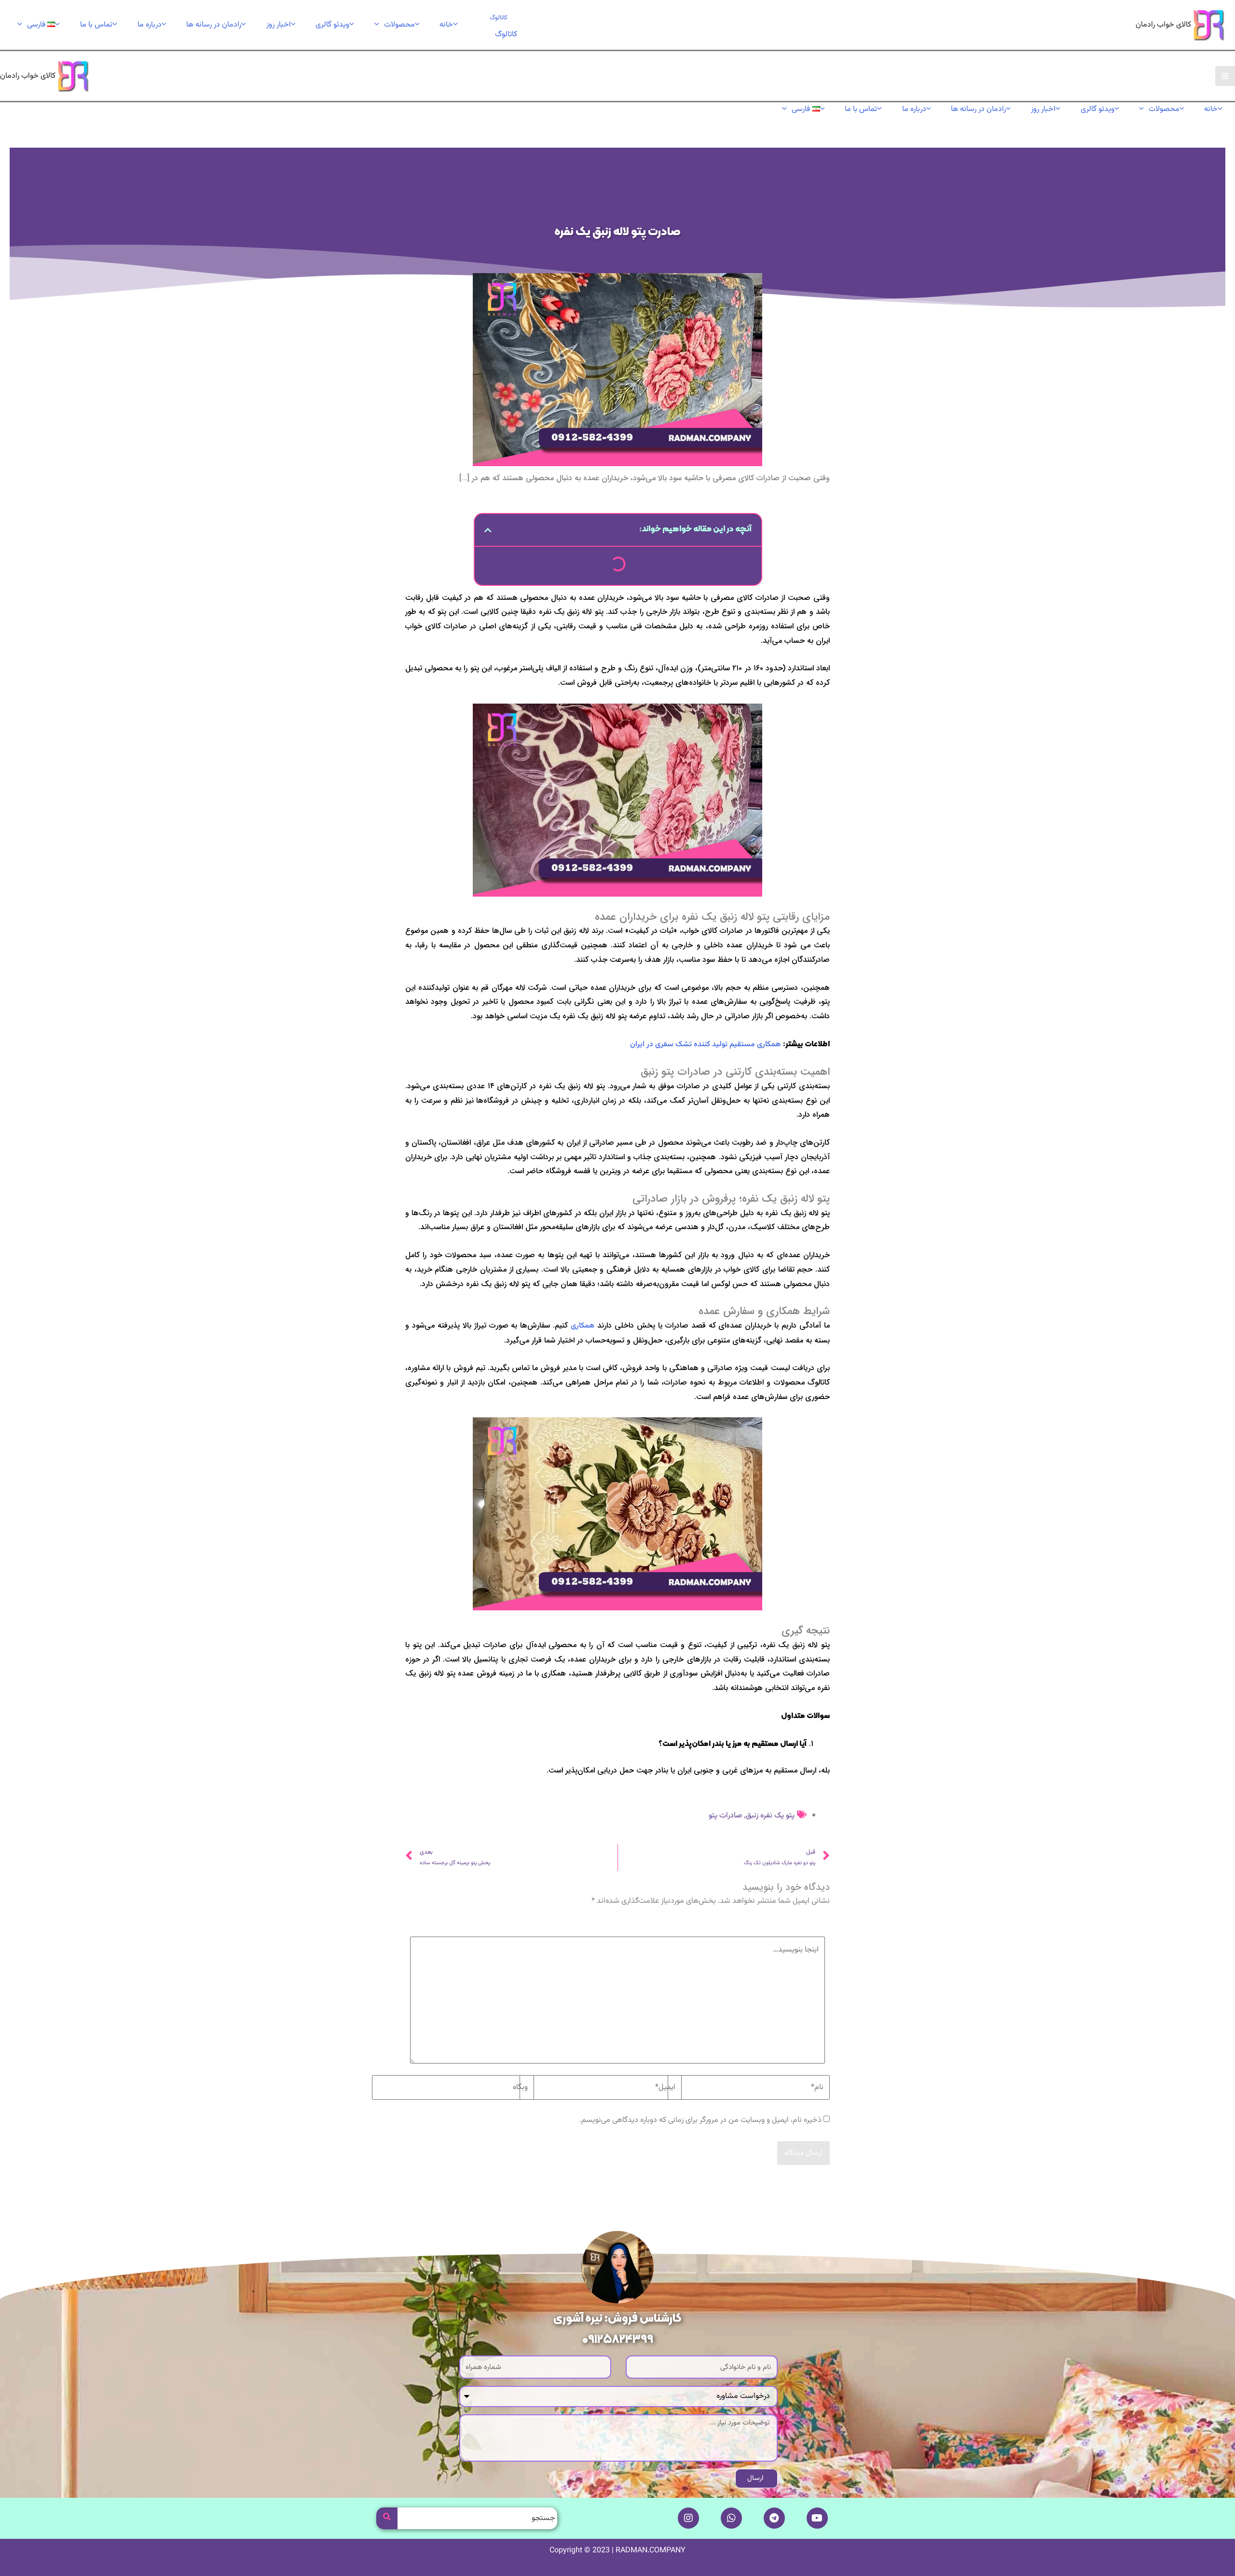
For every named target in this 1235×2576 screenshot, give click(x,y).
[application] (379, 25)
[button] (499, 18)
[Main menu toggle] (1225, 76)
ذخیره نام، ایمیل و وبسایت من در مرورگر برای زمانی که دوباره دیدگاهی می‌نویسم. (700, 2120)
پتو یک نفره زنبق (770, 1816)
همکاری (583, 1326)
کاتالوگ (506, 35)
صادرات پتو (725, 1816)
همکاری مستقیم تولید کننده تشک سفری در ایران (705, 1045)
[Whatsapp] (731, 2518)
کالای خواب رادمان (1163, 25)
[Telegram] (774, 2518)
